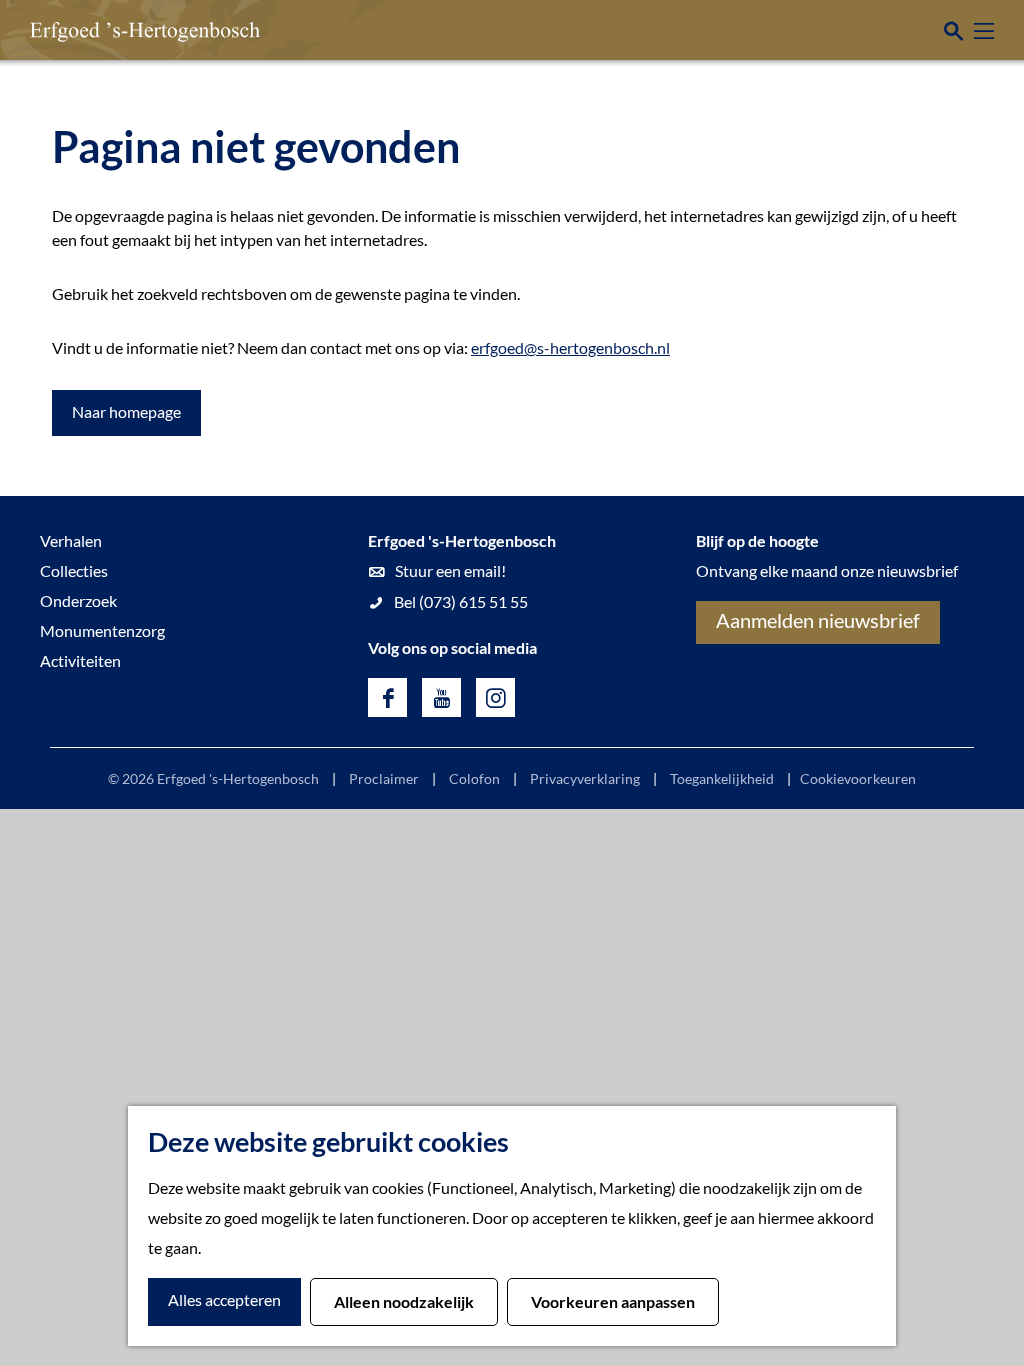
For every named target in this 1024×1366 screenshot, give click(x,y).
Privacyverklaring (585, 778)
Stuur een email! (450, 570)
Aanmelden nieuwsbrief (818, 620)
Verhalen (71, 540)
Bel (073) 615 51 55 (461, 601)
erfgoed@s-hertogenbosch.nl (570, 347)
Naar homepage (126, 411)
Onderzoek (78, 600)
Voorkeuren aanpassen (613, 1301)
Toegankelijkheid (722, 778)
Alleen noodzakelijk (404, 1301)
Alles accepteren (224, 1299)
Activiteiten (80, 660)
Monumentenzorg (102, 630)
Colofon (474, 778)
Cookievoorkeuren (858, 778)
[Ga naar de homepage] (115, 30)
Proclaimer (384, 778)
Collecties (74, 570)
